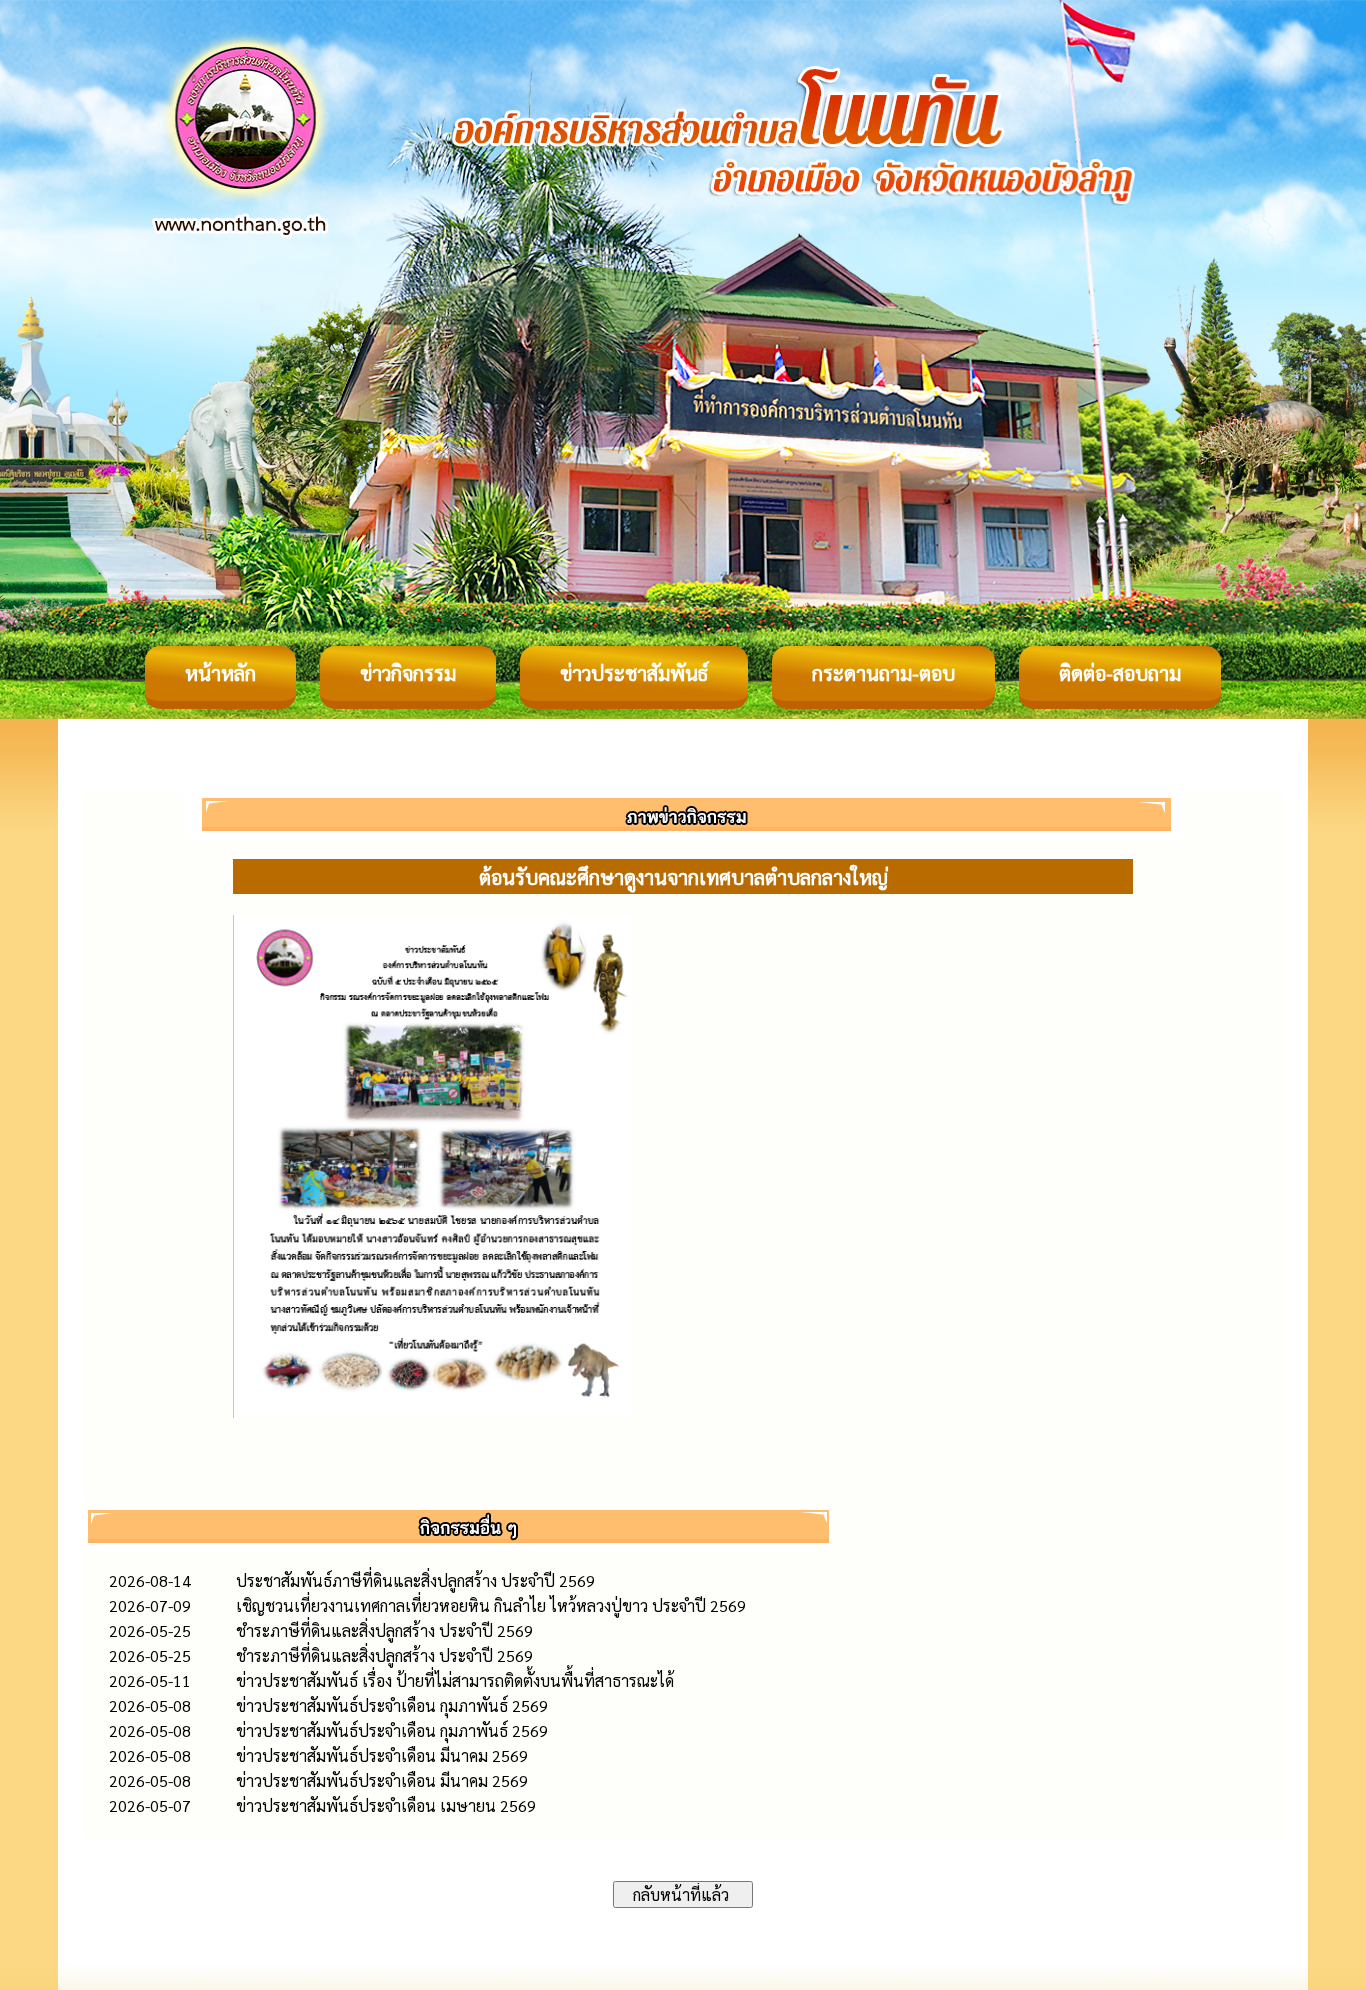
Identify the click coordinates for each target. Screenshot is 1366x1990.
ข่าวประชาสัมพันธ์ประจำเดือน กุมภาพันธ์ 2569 (392, 1705)
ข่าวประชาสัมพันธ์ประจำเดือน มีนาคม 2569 (382, 1755)
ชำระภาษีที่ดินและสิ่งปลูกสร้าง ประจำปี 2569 (384, 1630)
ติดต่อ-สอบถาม (1120, 673)
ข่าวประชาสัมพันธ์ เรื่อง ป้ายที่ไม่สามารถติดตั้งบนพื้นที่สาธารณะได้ (455, 1680)
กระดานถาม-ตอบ (883, 673)
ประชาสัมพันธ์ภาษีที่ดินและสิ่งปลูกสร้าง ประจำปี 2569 (415, 1580)
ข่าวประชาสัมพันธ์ (634, 673)
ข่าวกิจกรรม (408, 673)
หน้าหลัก (220, 673)
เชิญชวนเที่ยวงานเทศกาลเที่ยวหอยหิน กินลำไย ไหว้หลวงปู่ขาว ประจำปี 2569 (491, 1605)
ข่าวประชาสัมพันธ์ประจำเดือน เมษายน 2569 (386, 1805)
